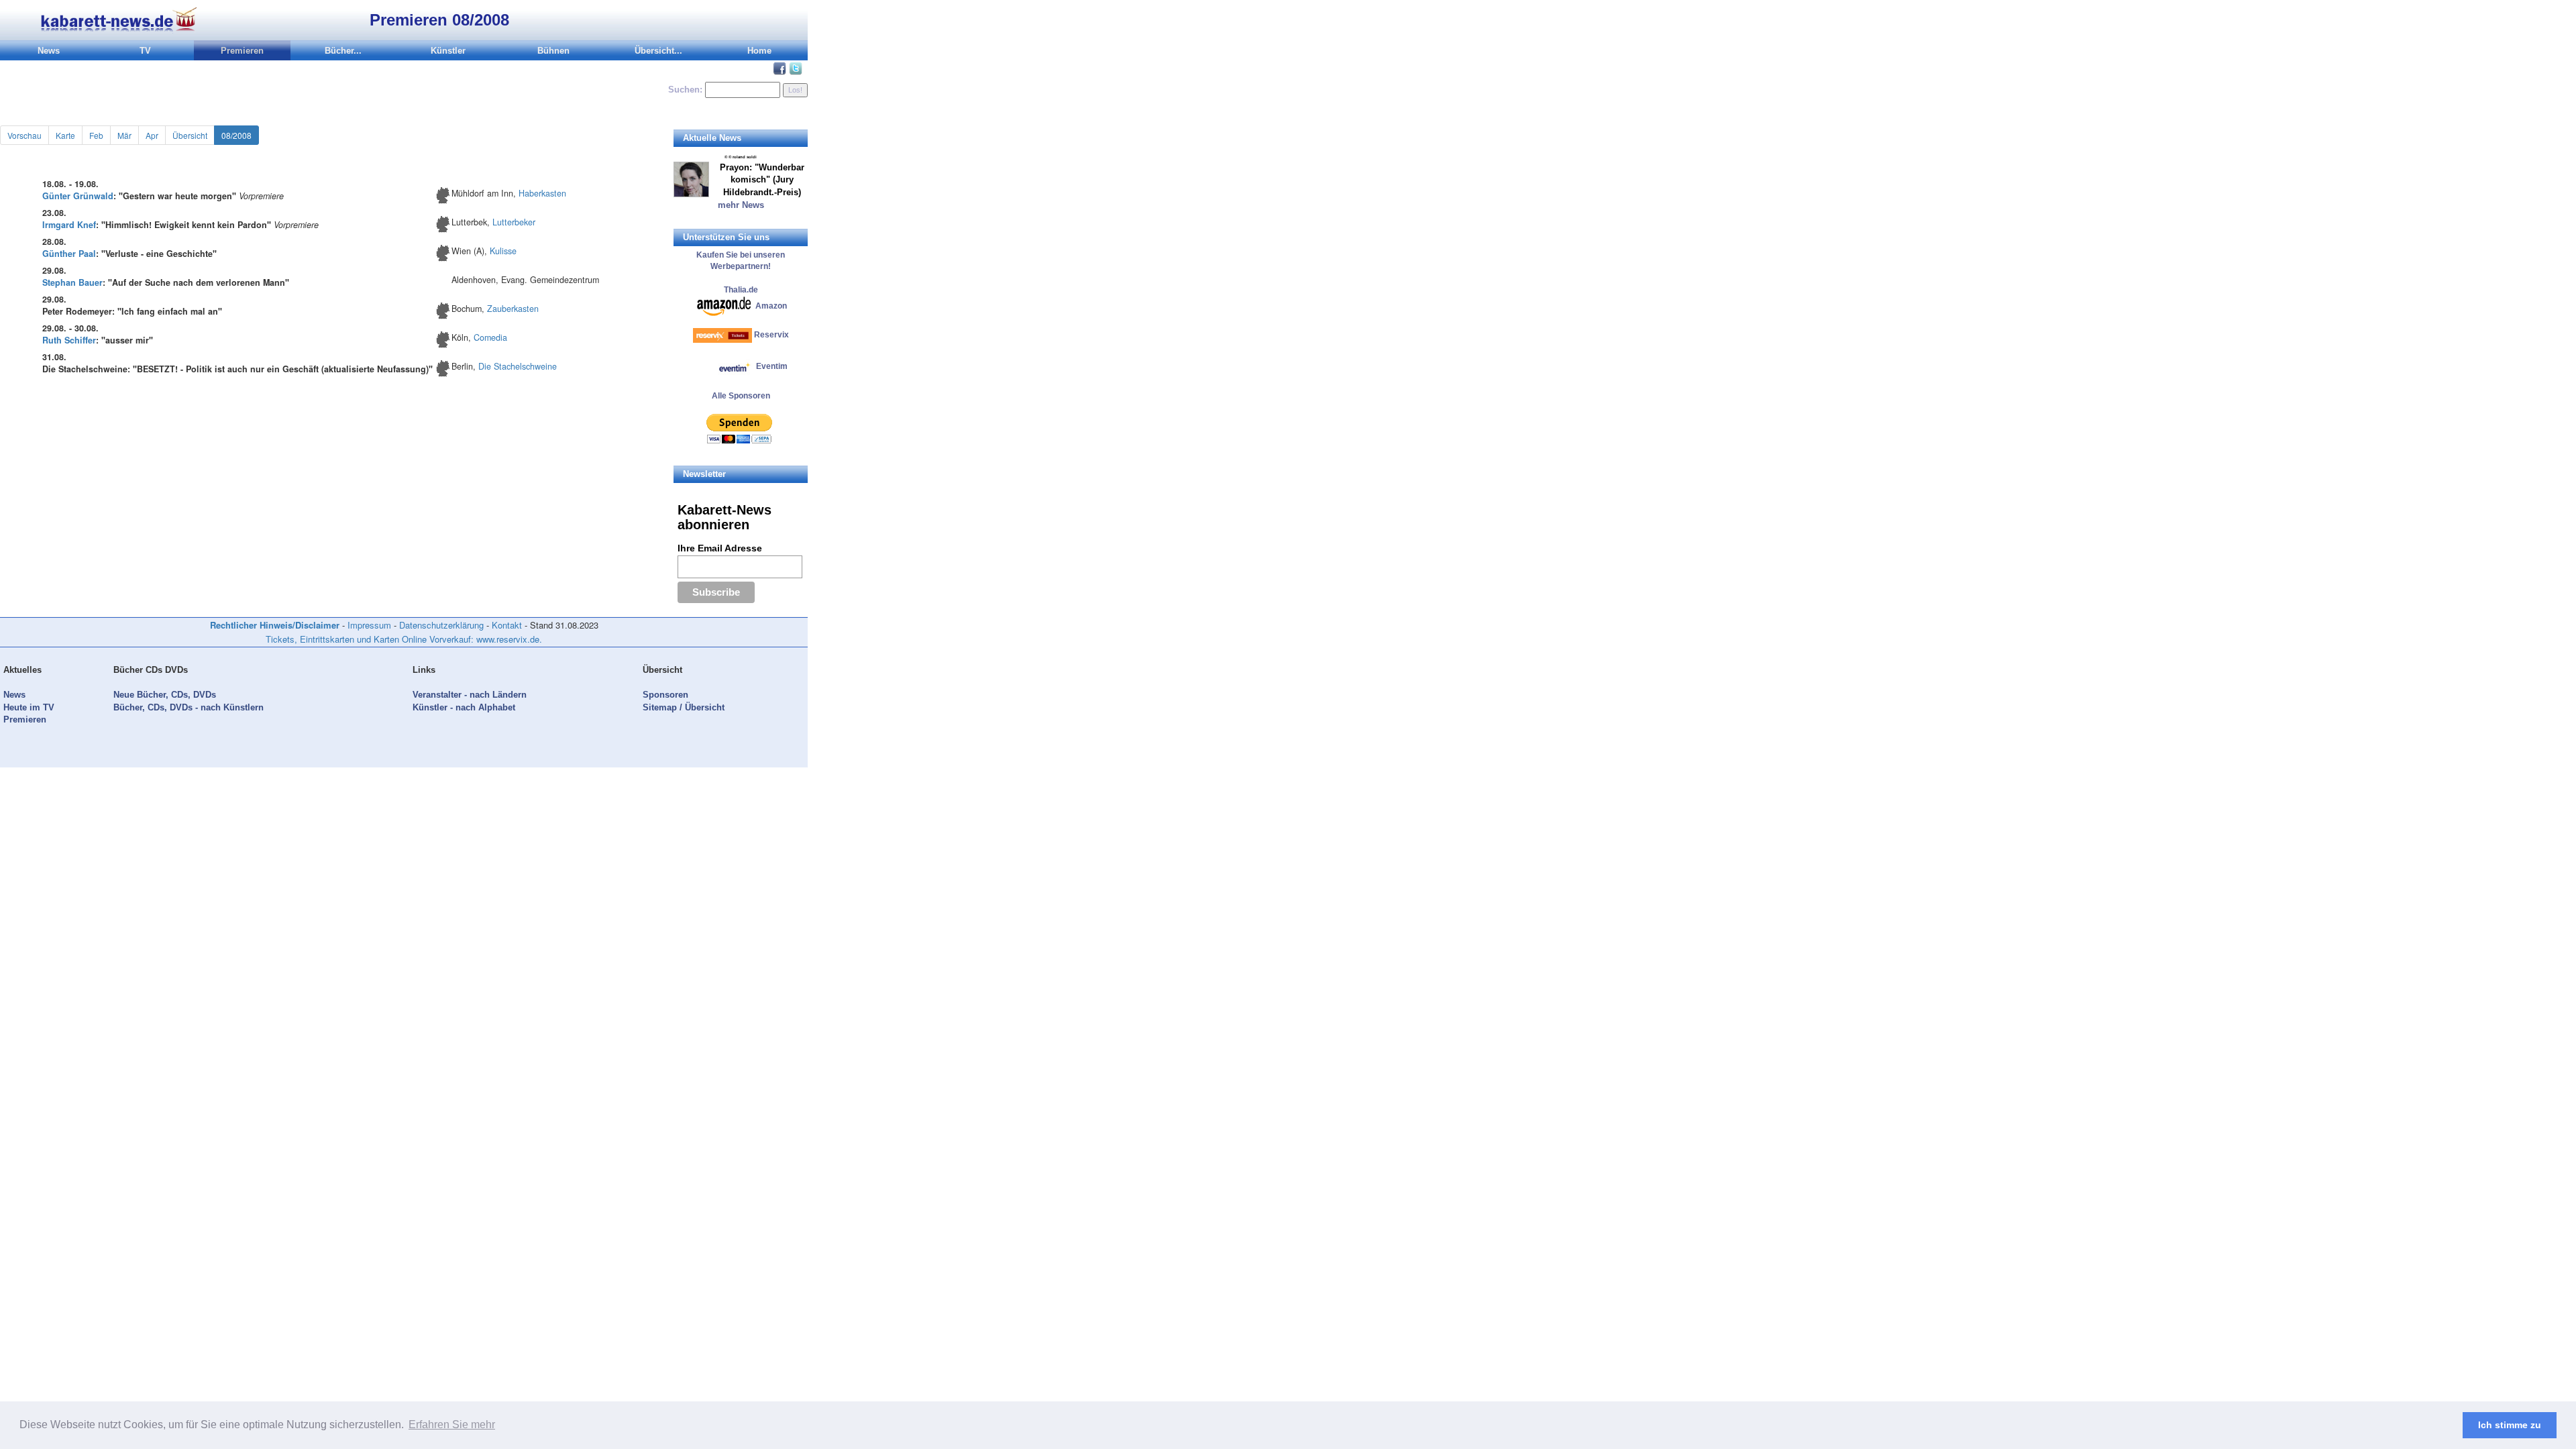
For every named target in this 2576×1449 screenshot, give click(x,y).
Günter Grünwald (78, 196)
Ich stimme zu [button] (2510, 1425)
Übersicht (190, 135)
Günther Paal (69, 254)
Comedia (490, 337)
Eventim (771, 366)
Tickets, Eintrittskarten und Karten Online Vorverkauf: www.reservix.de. (404, 639)
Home (759, 51)
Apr (152, 135)
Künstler (448, 51)
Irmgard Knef (69, 225)
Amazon (771, 305)
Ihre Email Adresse (720, 548)
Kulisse (503, 251)
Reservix (771, 335)
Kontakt (507, 625)
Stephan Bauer (72, 282)
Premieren (242, 51)
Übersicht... (658, 51)
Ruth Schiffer (69, 340)
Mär (124, 135)
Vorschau (24, 135)
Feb (96, 135)
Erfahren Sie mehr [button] (452, 1425)
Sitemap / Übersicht (684, 707)
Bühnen (553, 51)
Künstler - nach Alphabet (464, 707)
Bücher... (343, 51)
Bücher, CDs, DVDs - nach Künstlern (189, 707)
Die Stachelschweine (518, 366)
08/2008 (236, 135)
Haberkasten (542, 193)
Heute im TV (29, 707)
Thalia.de (741, 290)
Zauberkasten (513, 309)
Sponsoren (665, 695)
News (49, 51)
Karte (65, 135)
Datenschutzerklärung (441, 625)
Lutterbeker (514, 222)
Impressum (369, 625)
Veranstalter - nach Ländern (470, 695)
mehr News (741, 205)
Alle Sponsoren (741, 396)
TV (145, 51)
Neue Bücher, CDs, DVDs (165, 695)
